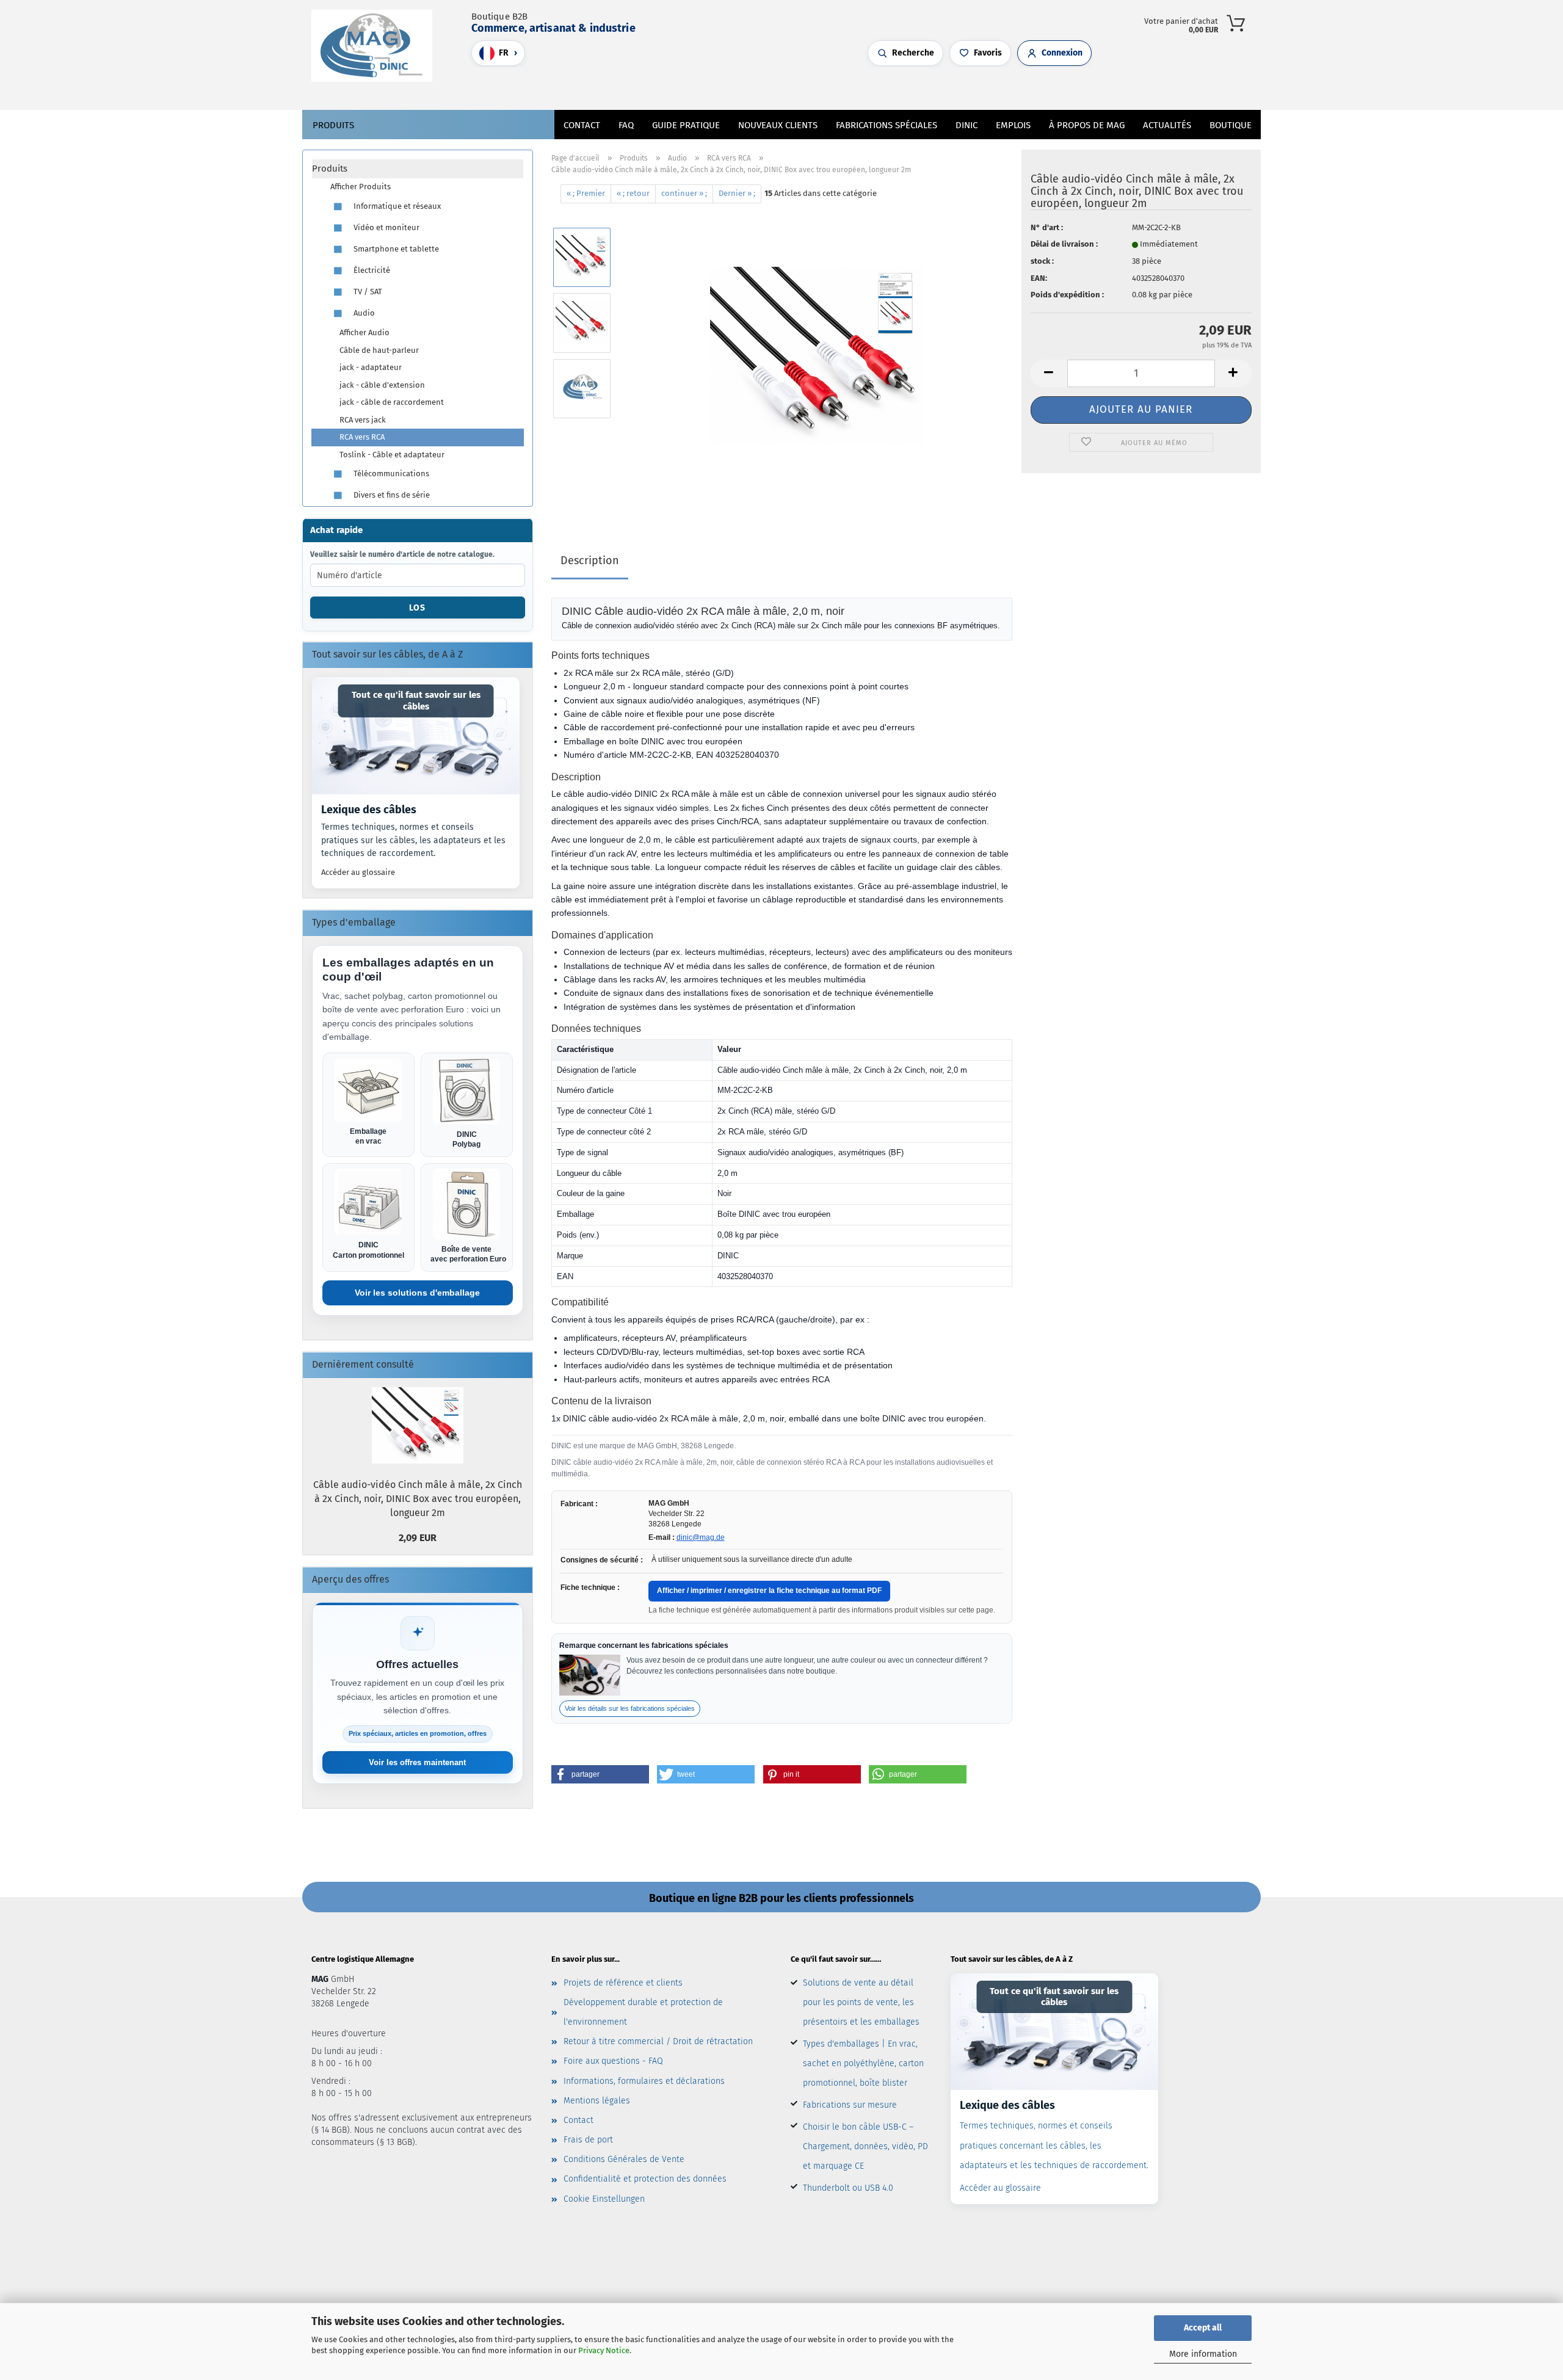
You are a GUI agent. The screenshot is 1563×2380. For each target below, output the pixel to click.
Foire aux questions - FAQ (613, 2061)
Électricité (371, 270)
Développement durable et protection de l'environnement (643, 2012)
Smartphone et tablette (395, 249)
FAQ (626, 125)
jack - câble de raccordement (392, 402)
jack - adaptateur (371, 367)
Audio (363, 313)
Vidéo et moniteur (386, 227)
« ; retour (633, 193)
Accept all (1203, 2328)
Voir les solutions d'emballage (417, 1293)
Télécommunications (390, 473)
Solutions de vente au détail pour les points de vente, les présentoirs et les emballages (861, 2002)
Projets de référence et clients (623, 1983)
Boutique (1231, 125)
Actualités (1167, 125)
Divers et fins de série (391, 495)
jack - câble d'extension (382, 385)
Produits (333, 125)
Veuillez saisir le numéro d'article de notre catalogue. (402, 554)
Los (417, 608)
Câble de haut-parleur (379, 350)
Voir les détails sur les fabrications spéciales (630, 1708)
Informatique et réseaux (396, 206)
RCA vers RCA (362, 437)
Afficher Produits (361, 187)
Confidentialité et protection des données (645, 2179)
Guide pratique (686, 125)
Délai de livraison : (1064, 244)
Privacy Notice (604, 2350)
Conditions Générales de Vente (624, 2159)
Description (590, 561)
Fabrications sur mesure (850, 2105)
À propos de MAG (1087, 125)
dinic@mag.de (701, 1537)
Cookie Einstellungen (604, 2199)
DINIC (966, 125)
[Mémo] (763, 89)
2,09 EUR (418, 1538)
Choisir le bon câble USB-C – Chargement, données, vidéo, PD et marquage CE (865, 2146)
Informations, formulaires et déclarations (644, 2081)
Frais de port (588, 2140)
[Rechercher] (727, 89)
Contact (582, 125)
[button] (739, 89)
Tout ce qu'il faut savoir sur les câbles (416, 701)
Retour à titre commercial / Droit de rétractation (658, 2041)
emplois (1013, 125)
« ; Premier (586, 193)
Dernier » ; (737, 193)
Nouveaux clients (778, 125)
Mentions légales (597, 2101)
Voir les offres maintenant (417, 1762)
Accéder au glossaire (358, 872)
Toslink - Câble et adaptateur (392, 455)
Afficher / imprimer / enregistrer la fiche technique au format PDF (769, 1591)
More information (1203, 2354)
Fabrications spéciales (887, 125)
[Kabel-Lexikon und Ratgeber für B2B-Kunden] (416, 735)
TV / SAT (367, 292)
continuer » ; (684, 193)
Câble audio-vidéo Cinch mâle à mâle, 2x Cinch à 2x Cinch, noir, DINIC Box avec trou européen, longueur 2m (418, 1499)
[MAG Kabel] (376, 46)
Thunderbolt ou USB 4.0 (848, 2188)
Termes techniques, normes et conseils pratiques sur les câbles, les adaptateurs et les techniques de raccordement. (413, 840)
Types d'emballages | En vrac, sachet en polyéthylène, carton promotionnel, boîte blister (863, 2063)
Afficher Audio (364, 332)
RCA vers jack (363, 420)
